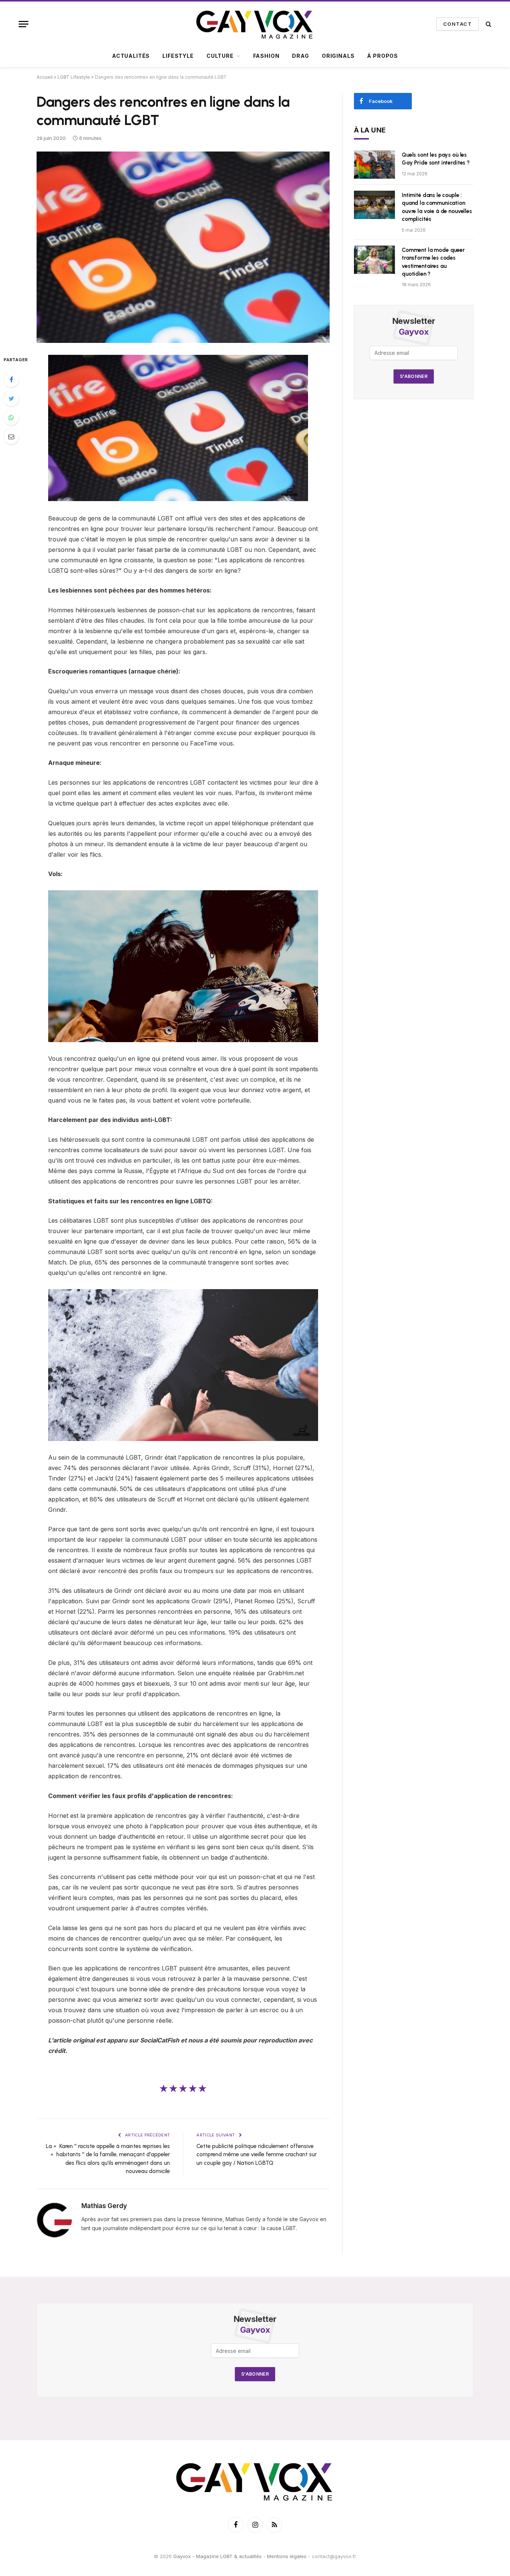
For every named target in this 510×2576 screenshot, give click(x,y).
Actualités (131, 56)
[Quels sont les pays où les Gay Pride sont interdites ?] (374, 165)
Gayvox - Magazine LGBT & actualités (217, 2556)
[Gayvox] (255, 24)
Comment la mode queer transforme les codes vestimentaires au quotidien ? (433, 262)
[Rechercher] (488, 24)
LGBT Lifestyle (74, 77)
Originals (338, 56)
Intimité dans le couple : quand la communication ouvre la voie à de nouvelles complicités (437, 207)
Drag (300, 56)
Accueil (45, 77)
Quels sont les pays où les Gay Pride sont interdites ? (436, 159)
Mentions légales (287, 2556)
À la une (370, 130)
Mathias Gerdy (104, 2206)
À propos (382, 56)
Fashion (266, 56)
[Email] (11, 437)
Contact (458, 24)
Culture (220, 56)
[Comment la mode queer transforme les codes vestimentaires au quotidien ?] (374, 260)
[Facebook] (11, 379)
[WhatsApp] (11, 418)
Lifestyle (178, 56)
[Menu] (24, 24)
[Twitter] (11, 398)
